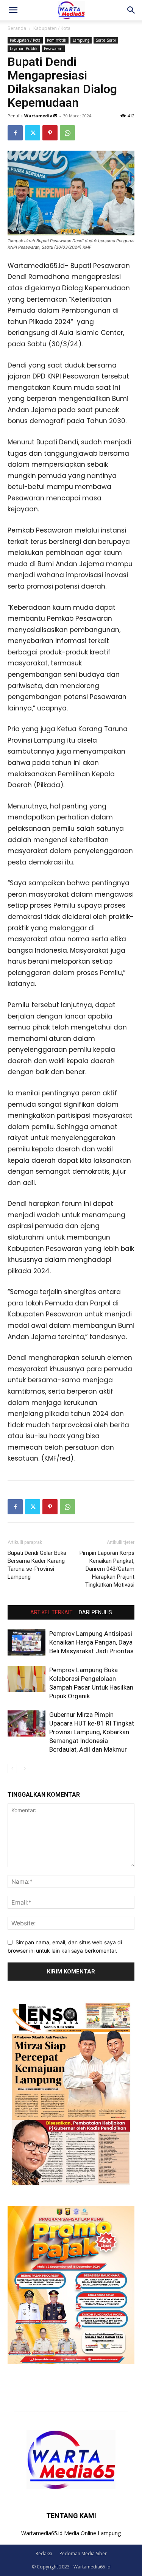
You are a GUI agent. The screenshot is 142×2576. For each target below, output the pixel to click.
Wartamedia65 (41, 116)
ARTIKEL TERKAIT (51, 1612)
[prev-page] (12, 1768)
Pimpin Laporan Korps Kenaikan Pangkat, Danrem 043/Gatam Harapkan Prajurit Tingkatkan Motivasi (107, 1569)
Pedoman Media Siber (83, 2553)
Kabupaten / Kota (52, 28)
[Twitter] (33, 133)
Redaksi (44, 2553)
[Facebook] (15, 133)
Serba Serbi (106, 40)
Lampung (81, 40)
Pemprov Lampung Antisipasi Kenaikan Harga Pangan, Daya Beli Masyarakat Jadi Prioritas (91, 1642)
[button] (13, 10)
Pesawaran (53, 48)
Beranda (17, 28)
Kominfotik (57, 40)
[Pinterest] (50, 133)
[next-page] (24, 1768)
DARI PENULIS (95, 1612)
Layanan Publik (24, 48)
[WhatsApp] (67, 133)
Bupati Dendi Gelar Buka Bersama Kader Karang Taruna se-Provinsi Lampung (37, 1565)
